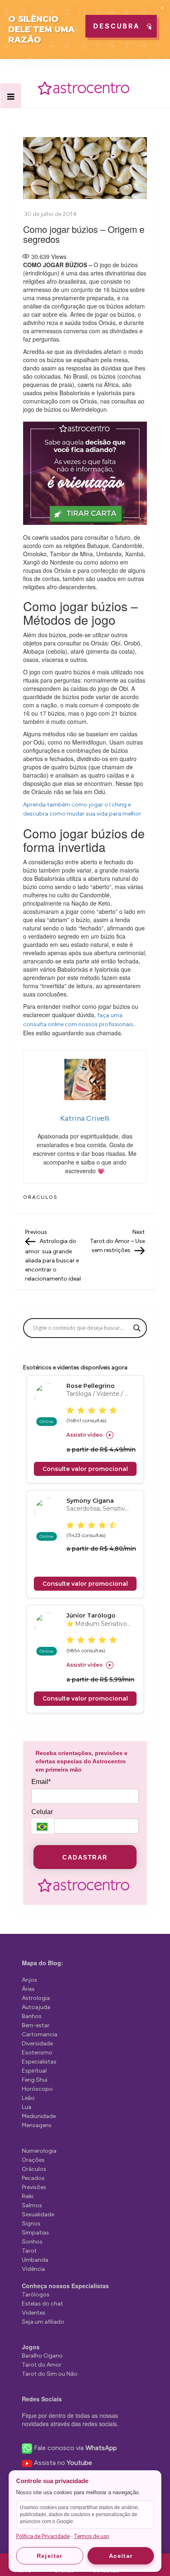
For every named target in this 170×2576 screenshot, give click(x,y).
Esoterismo (37, 2053)
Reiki (28, 2196)
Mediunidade (39, 2116)
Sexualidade (38, 2214)
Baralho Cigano (42, 2356)
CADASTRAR (85, 1857)
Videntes (34, 2313)
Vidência (33, 2269)
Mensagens (37, 2125)
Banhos (32, 2016)
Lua (27, 2107)
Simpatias (35, 2233)
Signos (31, 2224)
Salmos (32, 2205)
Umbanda (35, 2260)
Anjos (30, 1980)
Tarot (29, 2251)
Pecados (33, 2178)
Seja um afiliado (43, 2322)
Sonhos (32, 2242)
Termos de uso (91, 2536)
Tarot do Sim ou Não (50, 2374)
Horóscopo (37, 2089)
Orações (33, 2160)
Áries (28, 1989)
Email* (41, 1782)
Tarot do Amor (42, 2365)
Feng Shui (35, 2080)
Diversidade (37, 2043)
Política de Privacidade (43, 2536)
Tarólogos (36, 2295)
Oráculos (40, 1197)
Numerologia (39, 2151)
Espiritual (34, 2071)
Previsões (34, 2187)
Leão (28, 2098)
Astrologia (36, 1998)
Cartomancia (40, 2034)
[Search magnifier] (137, 1328)
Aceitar (121, 2556)
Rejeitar (50, 2556)
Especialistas (39, 2062)
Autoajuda (36, 2007)
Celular (42, 1812)
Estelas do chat (42, 2304)
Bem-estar (36, 2025)
